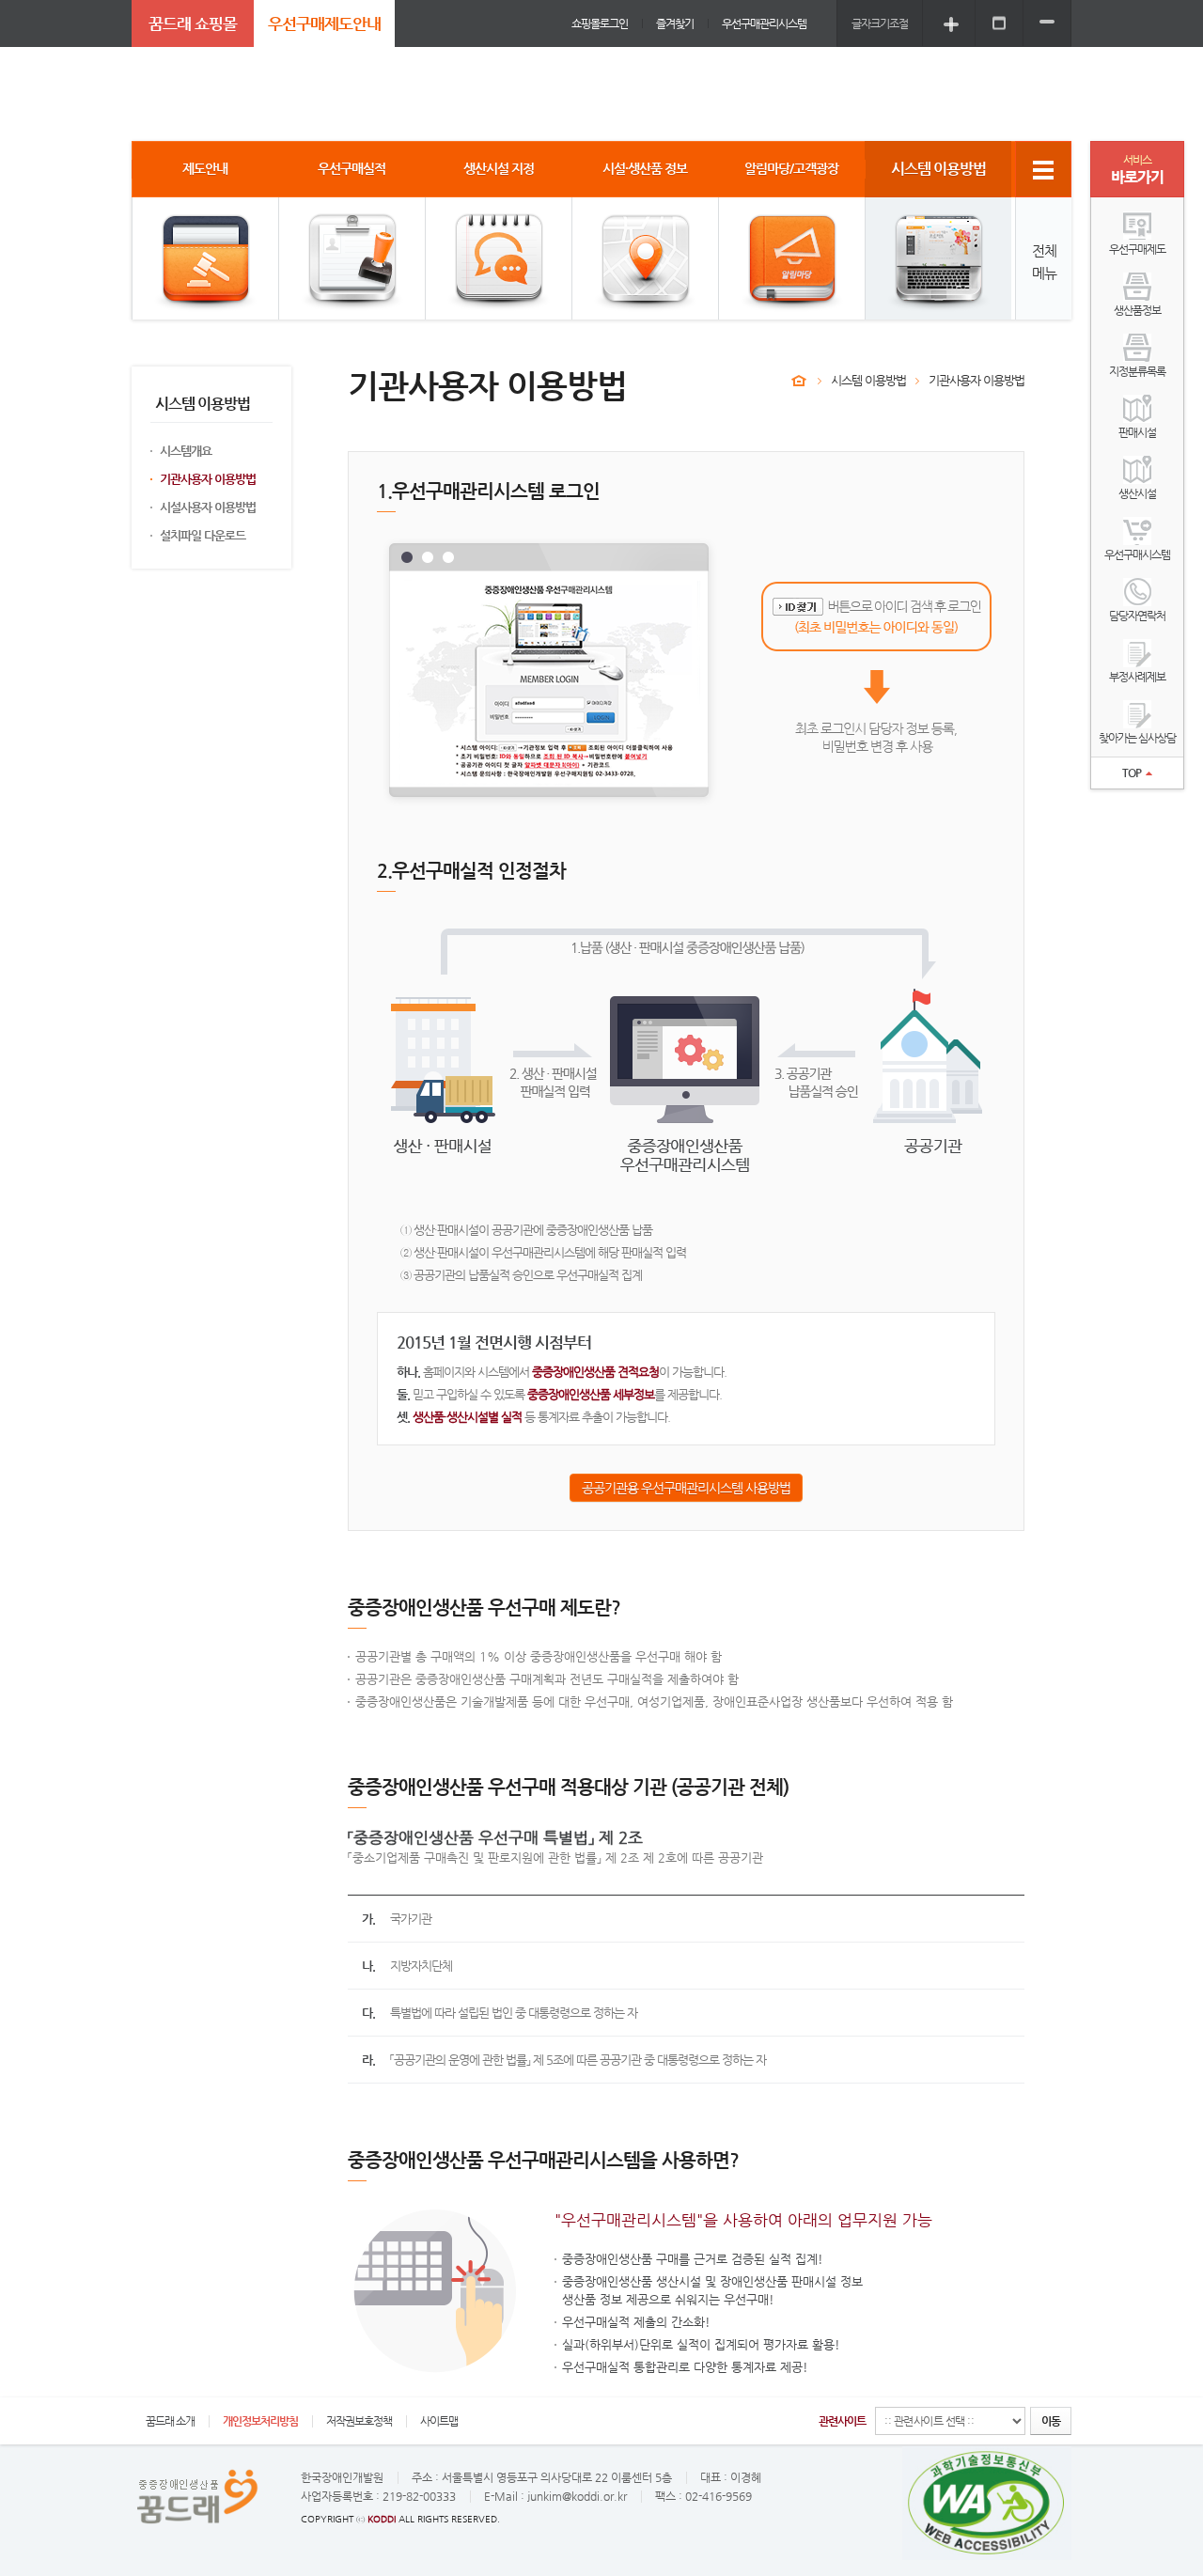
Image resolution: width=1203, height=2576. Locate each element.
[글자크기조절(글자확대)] (951, 23)
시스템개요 (186, 451)
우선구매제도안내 (324, 23)
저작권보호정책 (359, 2421)
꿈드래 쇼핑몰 (193, 23)
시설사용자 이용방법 (208, 507)
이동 (1051, 2421)
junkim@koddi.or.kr (577, 2496)
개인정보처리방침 (260, 2421)
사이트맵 (439, 2421)
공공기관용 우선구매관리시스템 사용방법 (686, 1488)
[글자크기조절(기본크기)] (999, 23)
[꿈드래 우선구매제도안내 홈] (799, 381)
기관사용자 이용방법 (208, 479)
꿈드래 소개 (170, 2421)
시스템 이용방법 (868, 380)
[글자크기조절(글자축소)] (1047, 23)
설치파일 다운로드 (203, 535)
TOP (1132, 773)
